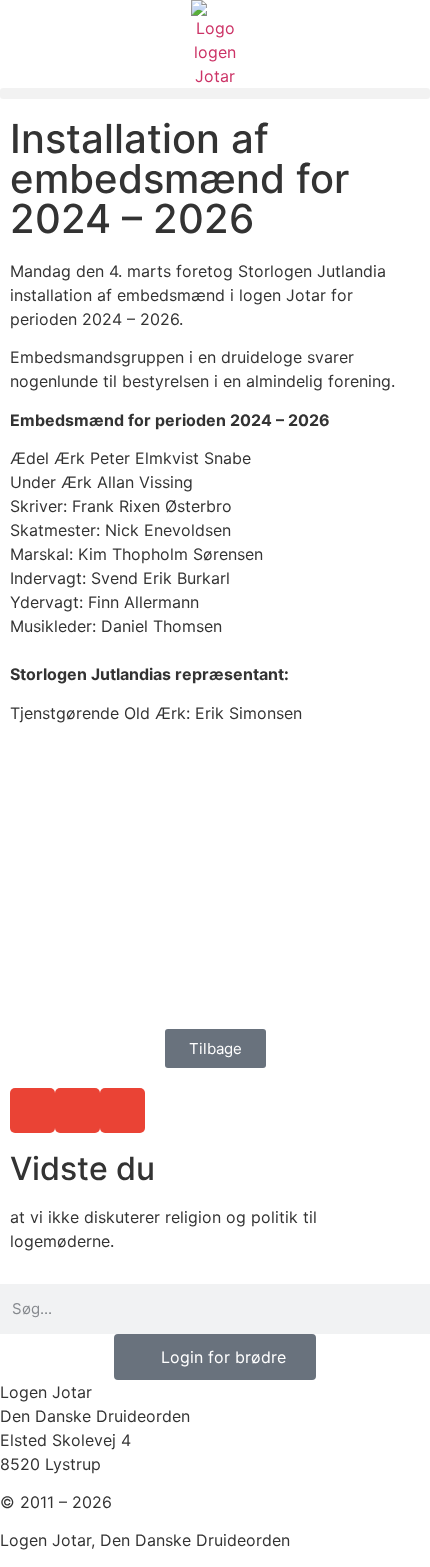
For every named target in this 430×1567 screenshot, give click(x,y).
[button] (215, 93)
